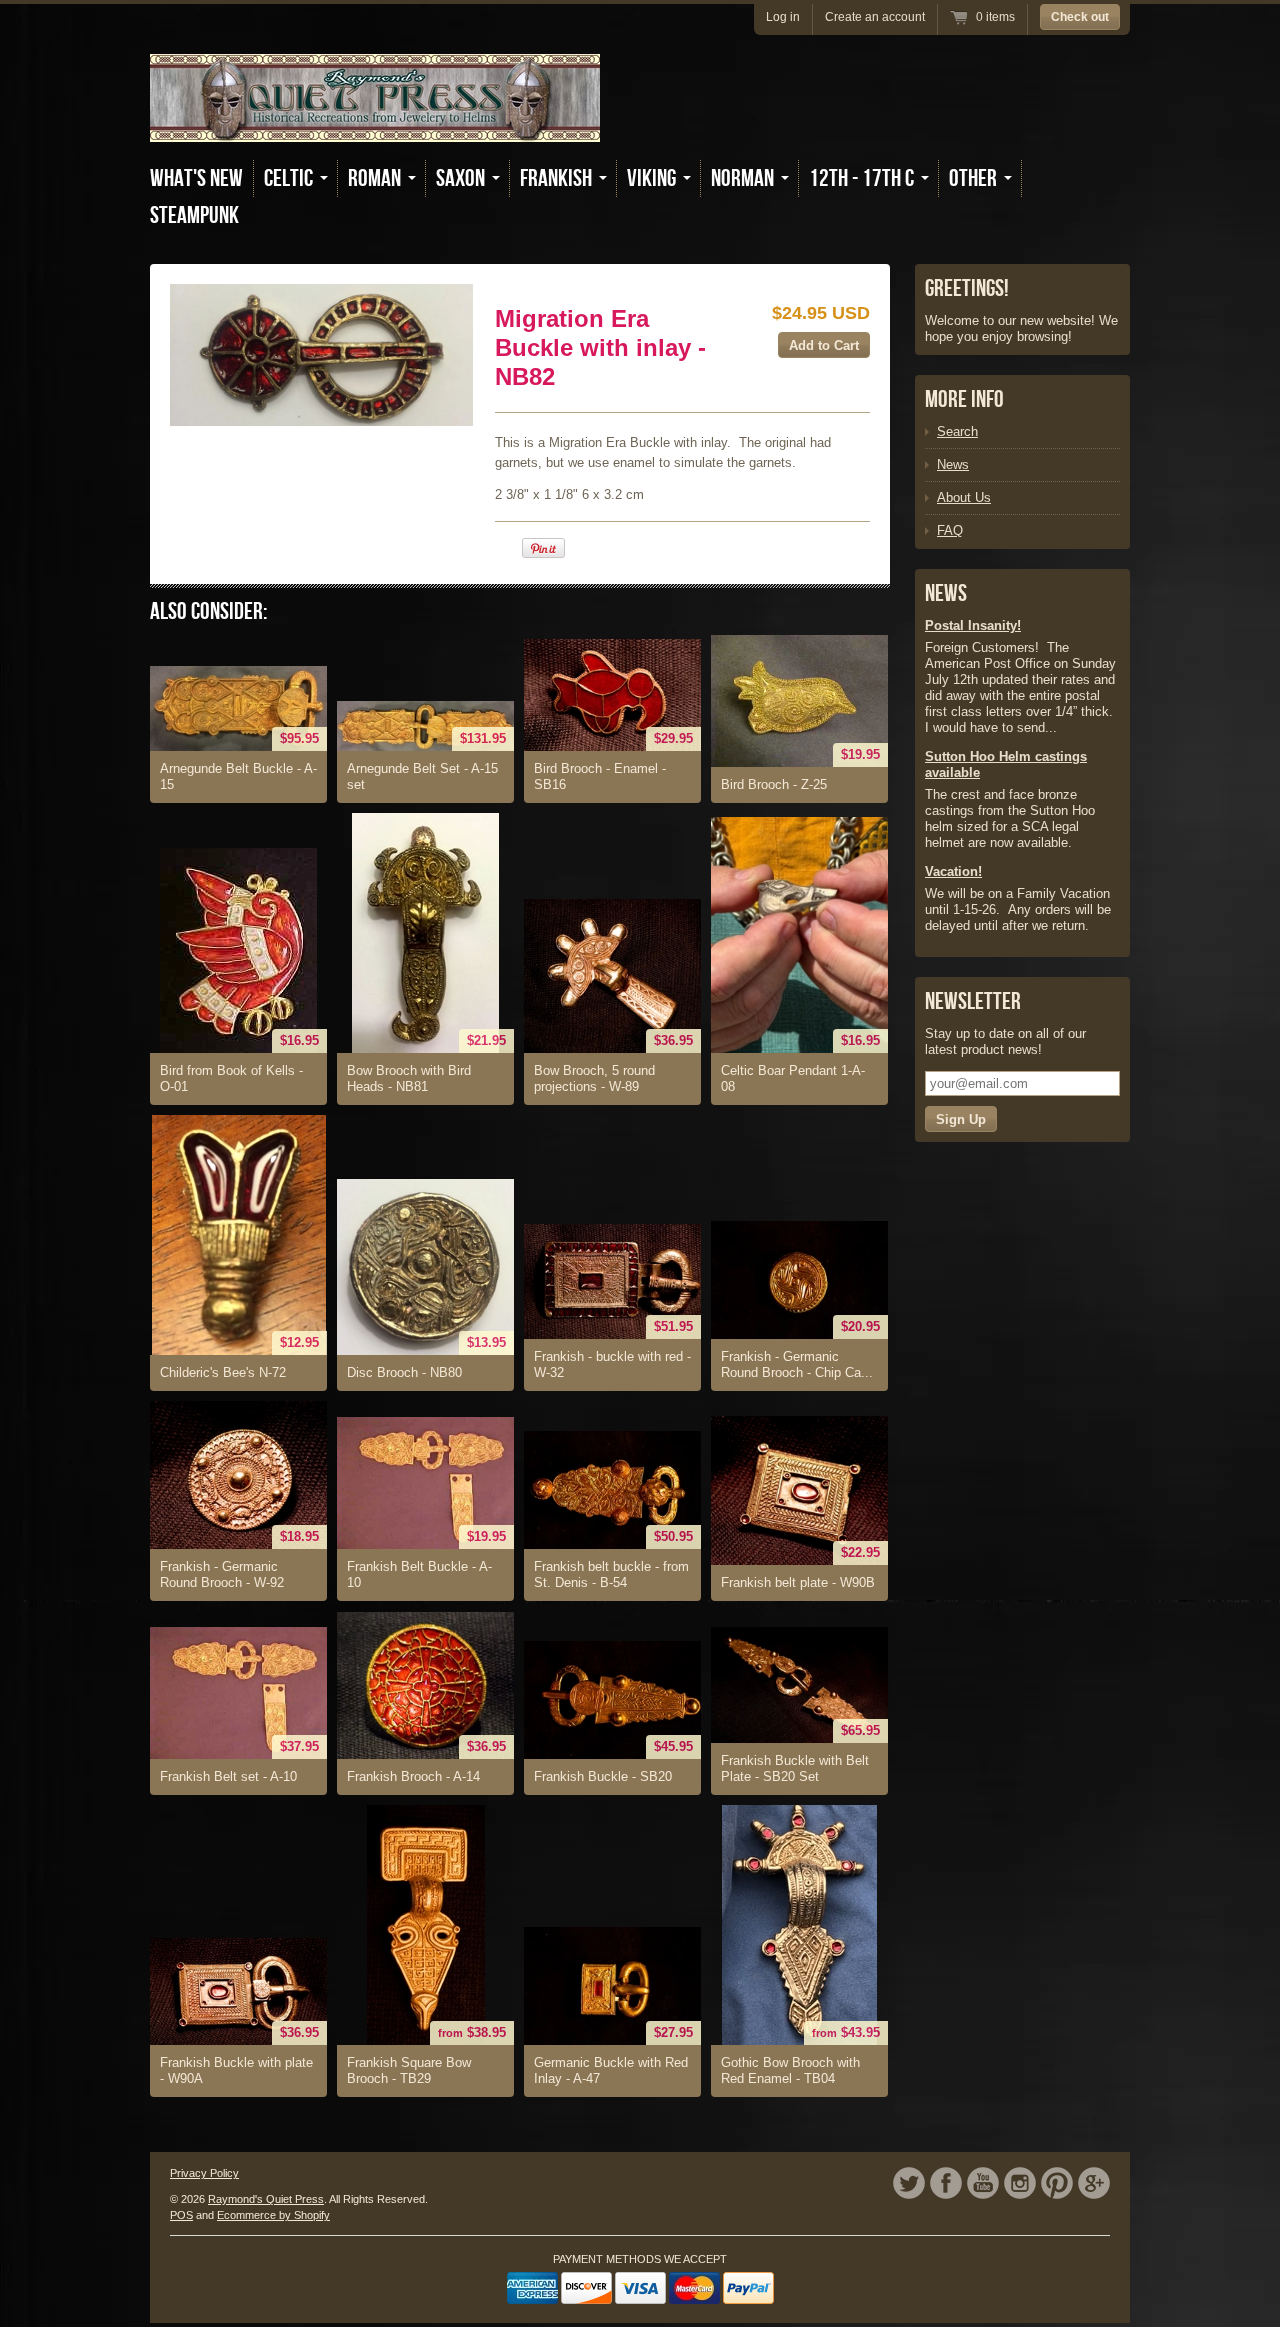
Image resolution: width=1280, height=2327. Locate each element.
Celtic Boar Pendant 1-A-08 (793, 1078)
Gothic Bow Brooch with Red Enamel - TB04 (790, 2070)
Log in (783, 17)
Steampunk (194, 215)
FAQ (950, 530)
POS (181, 2215)
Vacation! (953, 871)
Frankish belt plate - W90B (798, 1582)
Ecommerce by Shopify (273, 2215)
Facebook (946, 2183)
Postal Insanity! (973, 625)
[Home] (375, 127)
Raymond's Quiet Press (266, 2199)
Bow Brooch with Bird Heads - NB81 (409, 1078)
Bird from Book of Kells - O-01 (231, 1078)
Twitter (909, 2183)
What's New (196, 178)
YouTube (983, 2183)
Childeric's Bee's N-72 (223, 1372)
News (953, 464)
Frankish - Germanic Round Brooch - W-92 (222, 1574)
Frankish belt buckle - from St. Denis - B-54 (611, 1574)
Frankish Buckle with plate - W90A (236, 2070)
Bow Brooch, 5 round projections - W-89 (594, 1078)
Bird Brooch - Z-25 (774, 784)
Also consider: (208, 611)
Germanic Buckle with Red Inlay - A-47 (611, 2070)
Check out (1080, 17)
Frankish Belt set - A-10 (228, 1776)
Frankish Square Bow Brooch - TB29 (409, 2070)
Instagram (1020, 2183)
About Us (964, 497)
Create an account (875, 17)
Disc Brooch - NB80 (404, 1372)
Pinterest (1057, 2183)
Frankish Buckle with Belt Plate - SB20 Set (795, 1768)
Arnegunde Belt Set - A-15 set (422, 776)
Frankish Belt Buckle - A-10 (419, 1574)
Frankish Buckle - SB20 (603, 1776)
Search (957, 431)
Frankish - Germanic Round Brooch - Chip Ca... (797, 1364)
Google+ (1094, 2183)
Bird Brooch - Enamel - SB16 (600, 776)
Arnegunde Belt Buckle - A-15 (238, 776)
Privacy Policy (204, 2173)
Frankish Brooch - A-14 (413, 1776)
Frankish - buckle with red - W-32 (612, 1364)
